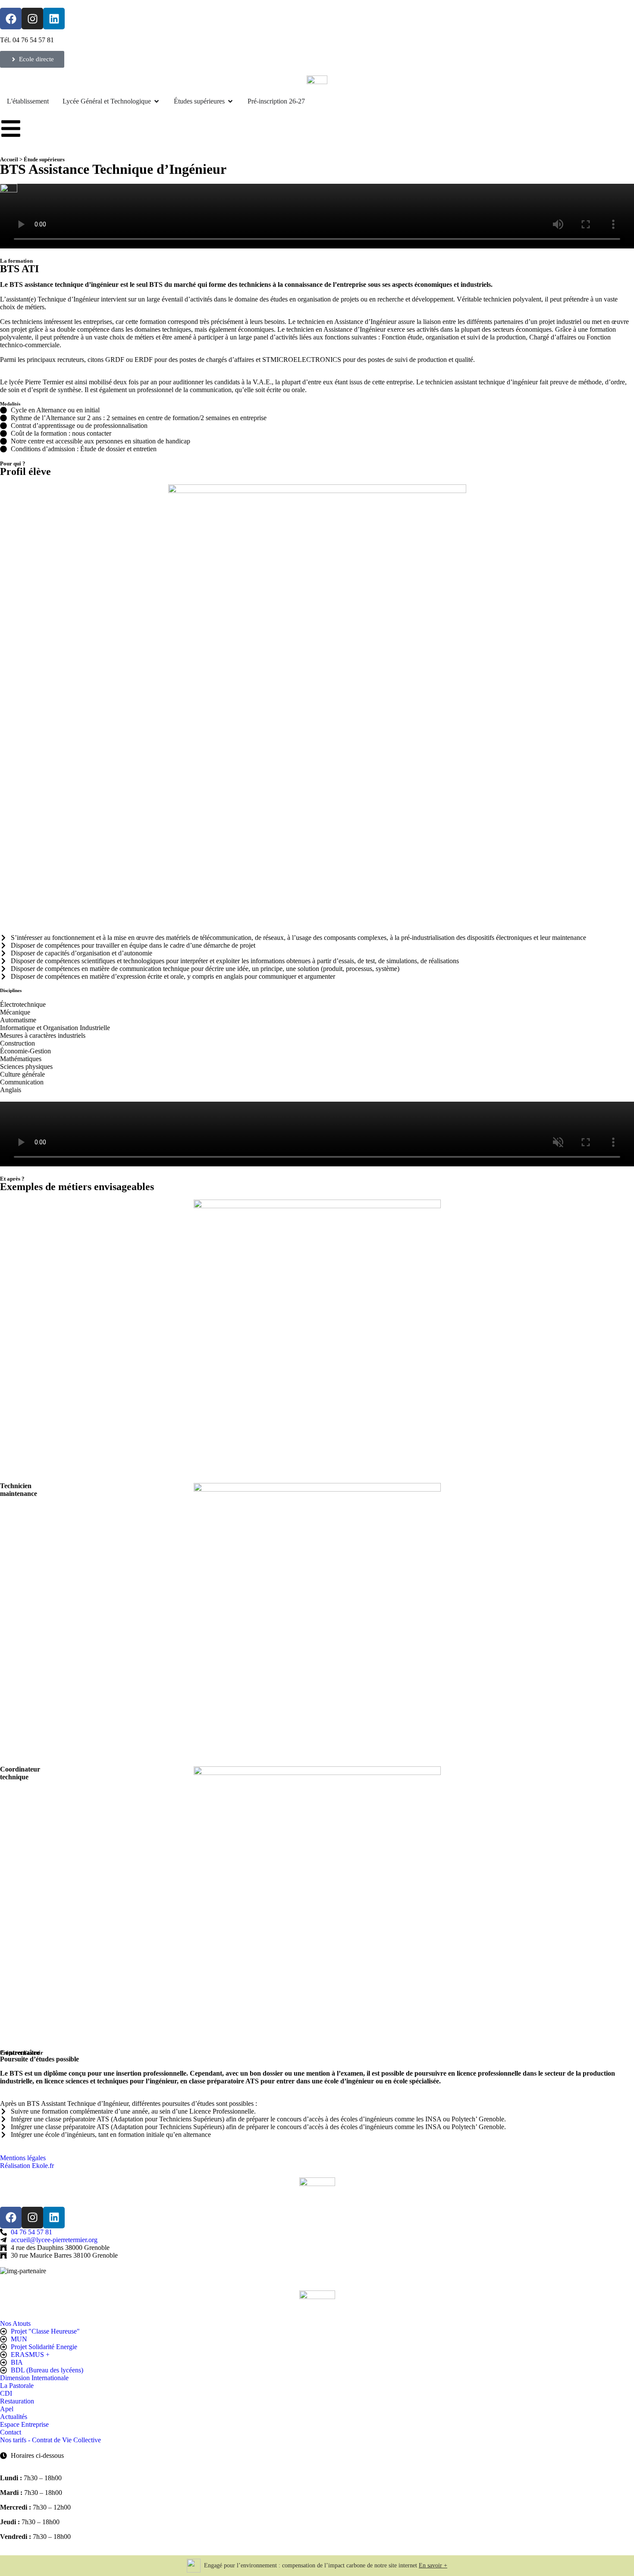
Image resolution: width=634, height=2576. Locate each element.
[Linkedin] (54, 19)
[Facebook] (11, 19)
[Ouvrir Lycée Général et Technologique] (157, 101)
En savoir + (433, 2565)
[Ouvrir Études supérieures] (230, 101)
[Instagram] (32, 19)
